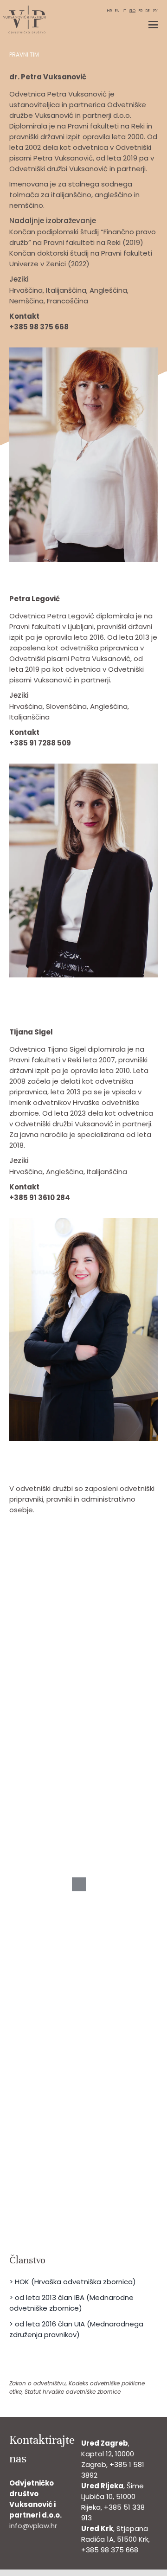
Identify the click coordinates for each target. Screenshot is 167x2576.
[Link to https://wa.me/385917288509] (128, 744)
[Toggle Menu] (153, 25)
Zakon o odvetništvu (38, 2383)
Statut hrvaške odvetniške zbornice (73, 2392)
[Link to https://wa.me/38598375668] (126, 328)
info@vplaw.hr (33, 2526)
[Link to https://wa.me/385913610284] (126, 1198)
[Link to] (145, 328)
